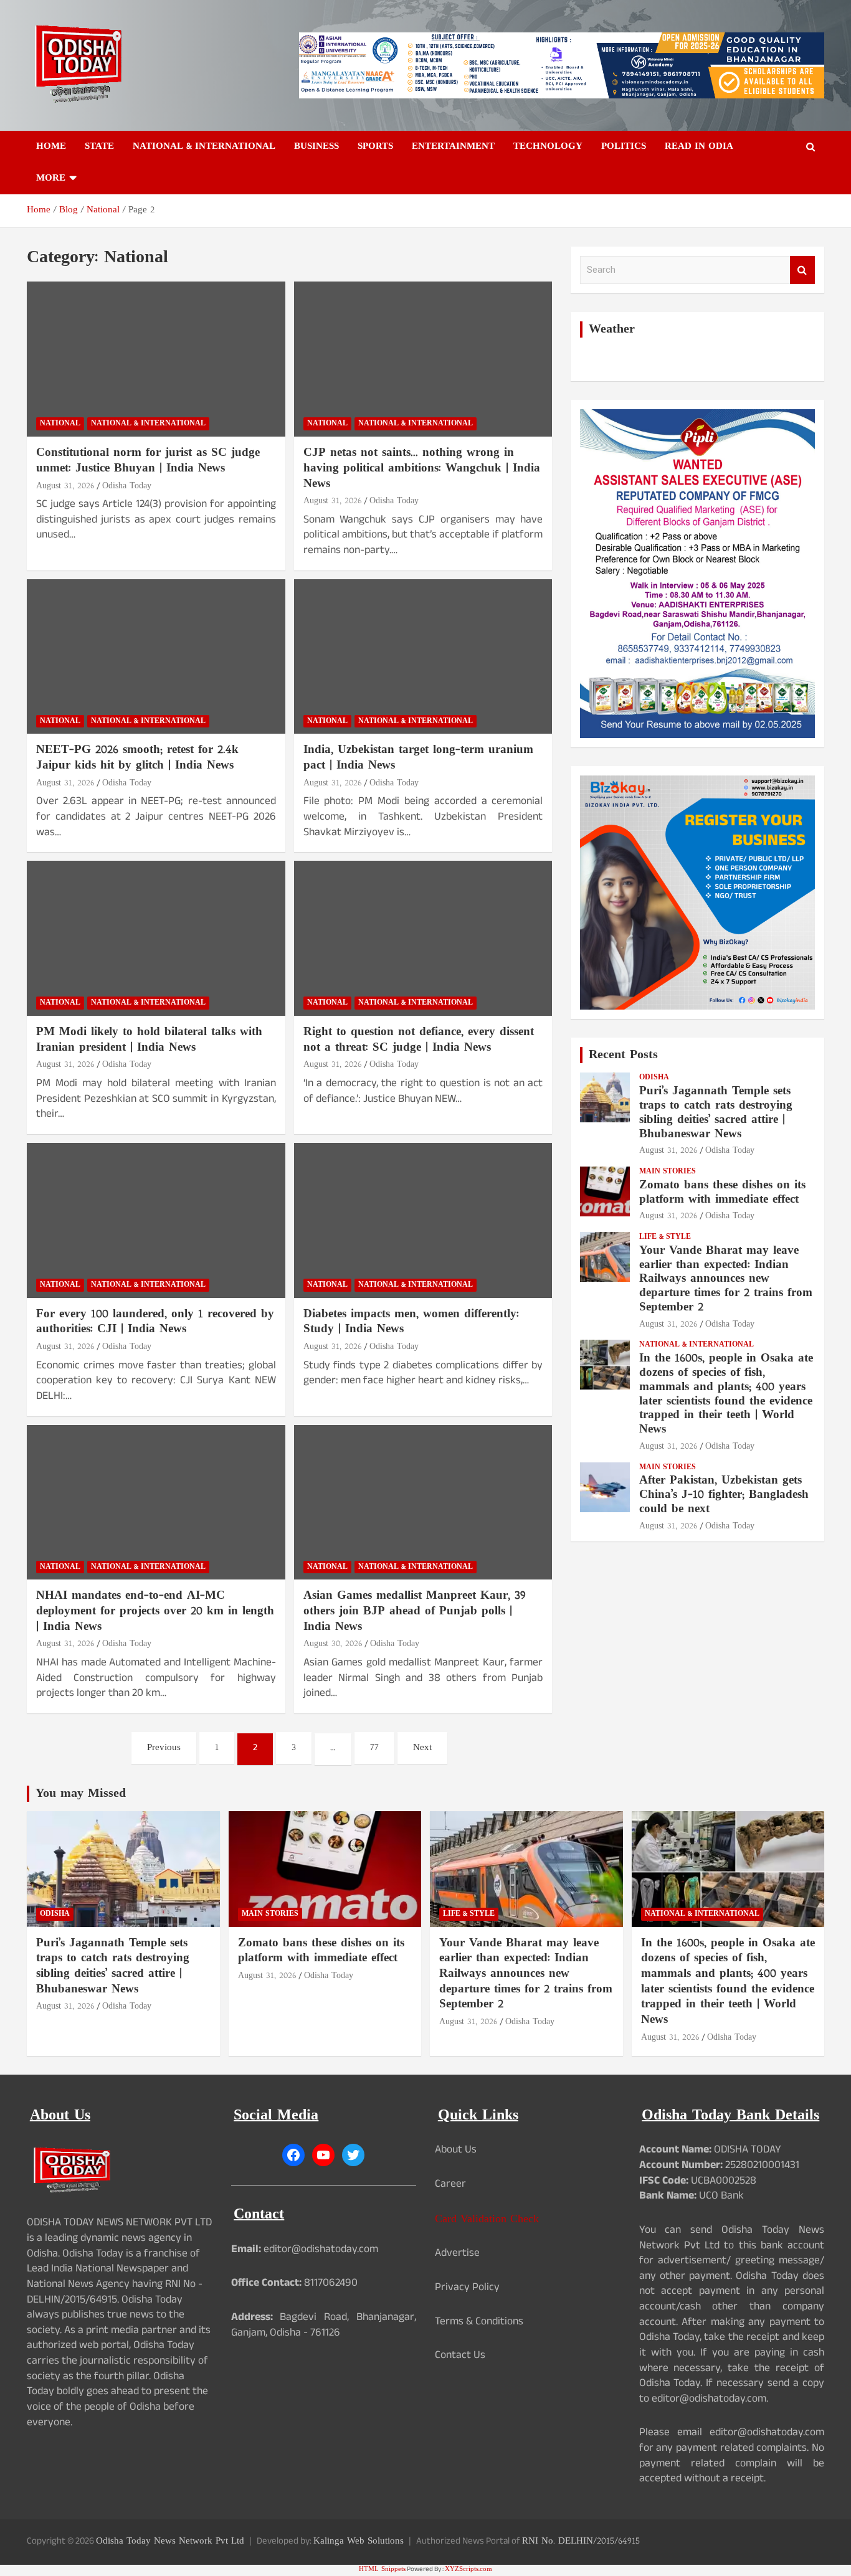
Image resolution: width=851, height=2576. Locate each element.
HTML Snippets (382, 2569)
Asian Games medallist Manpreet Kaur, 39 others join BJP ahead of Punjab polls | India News (415, 1611)
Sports (375, 147)
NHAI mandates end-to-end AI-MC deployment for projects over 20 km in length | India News (155, 1611)
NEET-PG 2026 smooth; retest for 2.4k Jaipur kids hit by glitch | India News (137, 758)
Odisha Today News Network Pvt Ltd (170, 2541)
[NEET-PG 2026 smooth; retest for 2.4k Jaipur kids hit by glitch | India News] (156, 656)
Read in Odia (699, 147)
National (60, 424)
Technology (548, 147)
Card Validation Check (487, 2219)
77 (374, 1748)
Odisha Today (127, 486)
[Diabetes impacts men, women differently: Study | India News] (423, 1220)
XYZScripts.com (468, 2569)
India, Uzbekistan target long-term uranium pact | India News (418, 758)
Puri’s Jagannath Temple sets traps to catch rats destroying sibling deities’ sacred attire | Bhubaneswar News (716, 1113)
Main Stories (668, 1172)
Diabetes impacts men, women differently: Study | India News (411, 1322)
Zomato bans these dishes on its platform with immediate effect (722, 1193)
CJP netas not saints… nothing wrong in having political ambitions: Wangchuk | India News (422, 468)
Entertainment (453, 147)
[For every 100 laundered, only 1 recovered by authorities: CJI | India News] (156, 1220)
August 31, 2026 (65, 486)
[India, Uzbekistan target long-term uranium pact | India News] (423, 656)
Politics (624, 147)
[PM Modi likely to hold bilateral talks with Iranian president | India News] (156, 939)
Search (802, 270)
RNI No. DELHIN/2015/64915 (581, 2541)
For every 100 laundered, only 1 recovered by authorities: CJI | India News (155, 1322)
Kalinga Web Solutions (359, 2541)
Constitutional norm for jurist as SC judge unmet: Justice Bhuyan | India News (148, 461)
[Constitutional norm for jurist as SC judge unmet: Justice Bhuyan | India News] (156, 359)
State (99, 147)
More (51, 178)
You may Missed (81, 1794)
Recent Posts (623, 1055)
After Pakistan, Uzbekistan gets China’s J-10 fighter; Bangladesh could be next (724, 1495)
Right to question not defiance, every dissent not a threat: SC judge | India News (419, 1040)
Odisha (654, 1078)
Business (316, 147)
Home (51, 147)
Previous (164, 1748)
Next (422, 1748)
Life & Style (665, 1237)
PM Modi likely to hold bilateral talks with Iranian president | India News (149, 1040)
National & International (204, 147)
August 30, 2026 (333, 1644)
